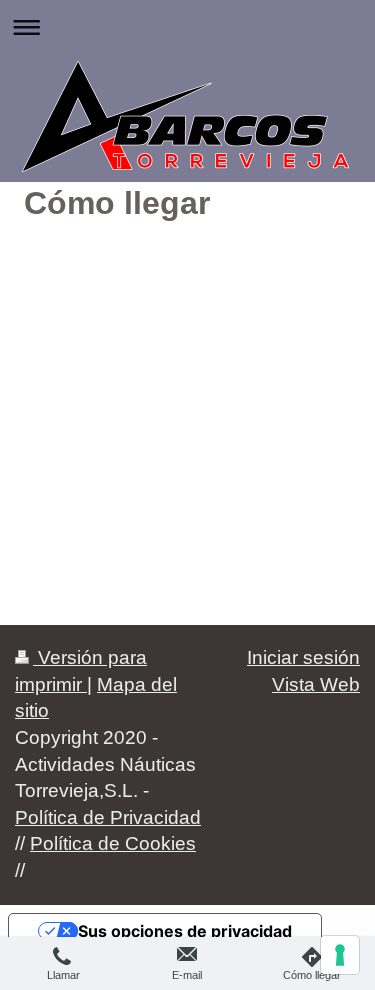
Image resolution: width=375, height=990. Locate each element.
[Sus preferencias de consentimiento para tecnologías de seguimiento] (340, 955)
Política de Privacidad (108, 817)
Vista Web (316, 684)
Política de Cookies (113, 843)
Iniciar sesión (303, 657)
